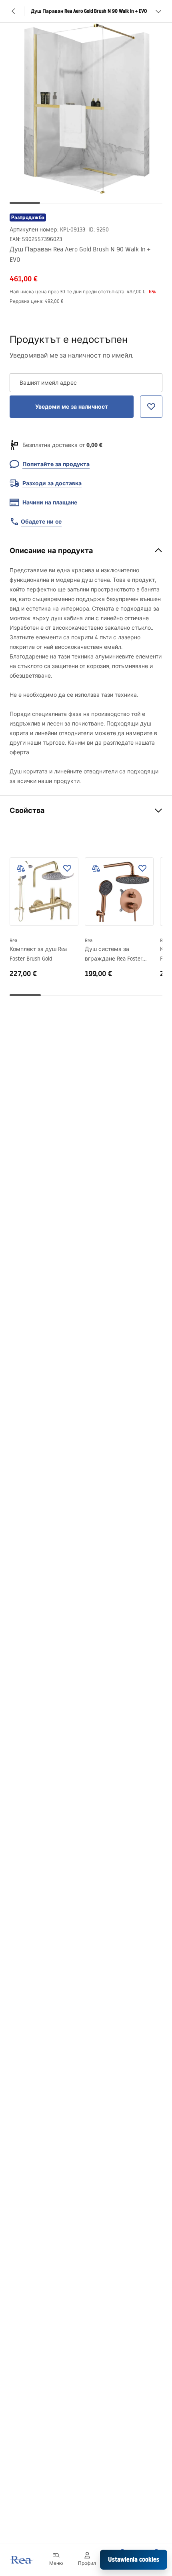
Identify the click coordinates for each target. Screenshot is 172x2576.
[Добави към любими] (67, 868)
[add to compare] (21, 868)
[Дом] (21, 2560)
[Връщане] (14, 11)
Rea (13, 940)
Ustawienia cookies (134, 2559)
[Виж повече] (158, 11)
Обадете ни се (41, 522)
